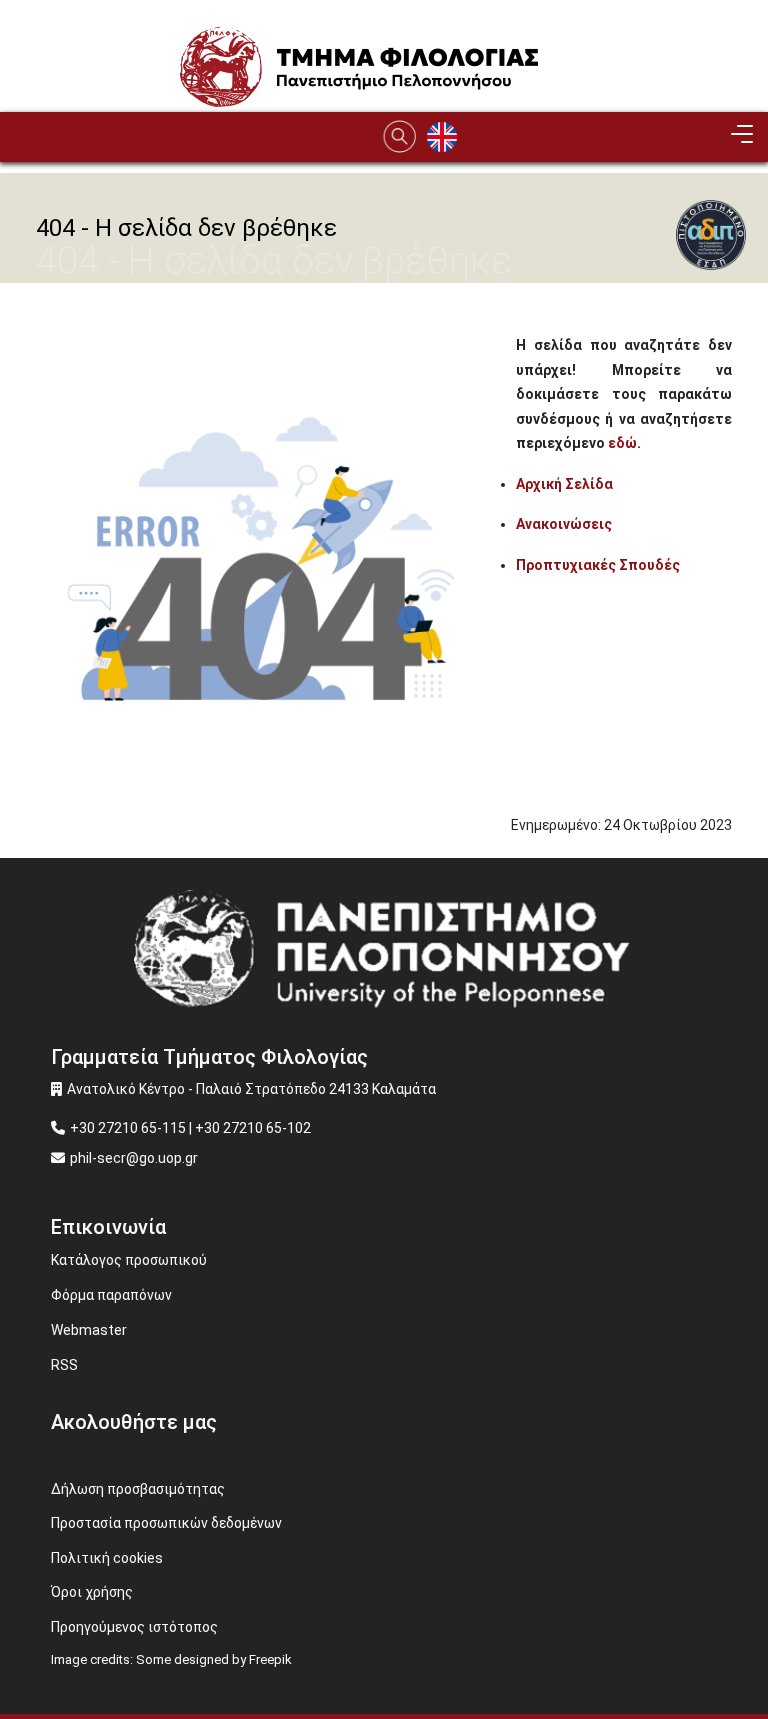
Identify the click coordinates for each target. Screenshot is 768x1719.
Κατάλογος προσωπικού (129, 1260)
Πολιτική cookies (107, 1558)
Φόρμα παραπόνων (111, 1295)
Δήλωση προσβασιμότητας (138, 1489)
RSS (64, 1365)
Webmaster (89, 1330)
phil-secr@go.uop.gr (134, 1158)
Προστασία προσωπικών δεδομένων (166, 1523)
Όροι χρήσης (92, 1592)
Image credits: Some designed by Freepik (171, 1659)
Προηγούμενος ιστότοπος (134, 1627)
